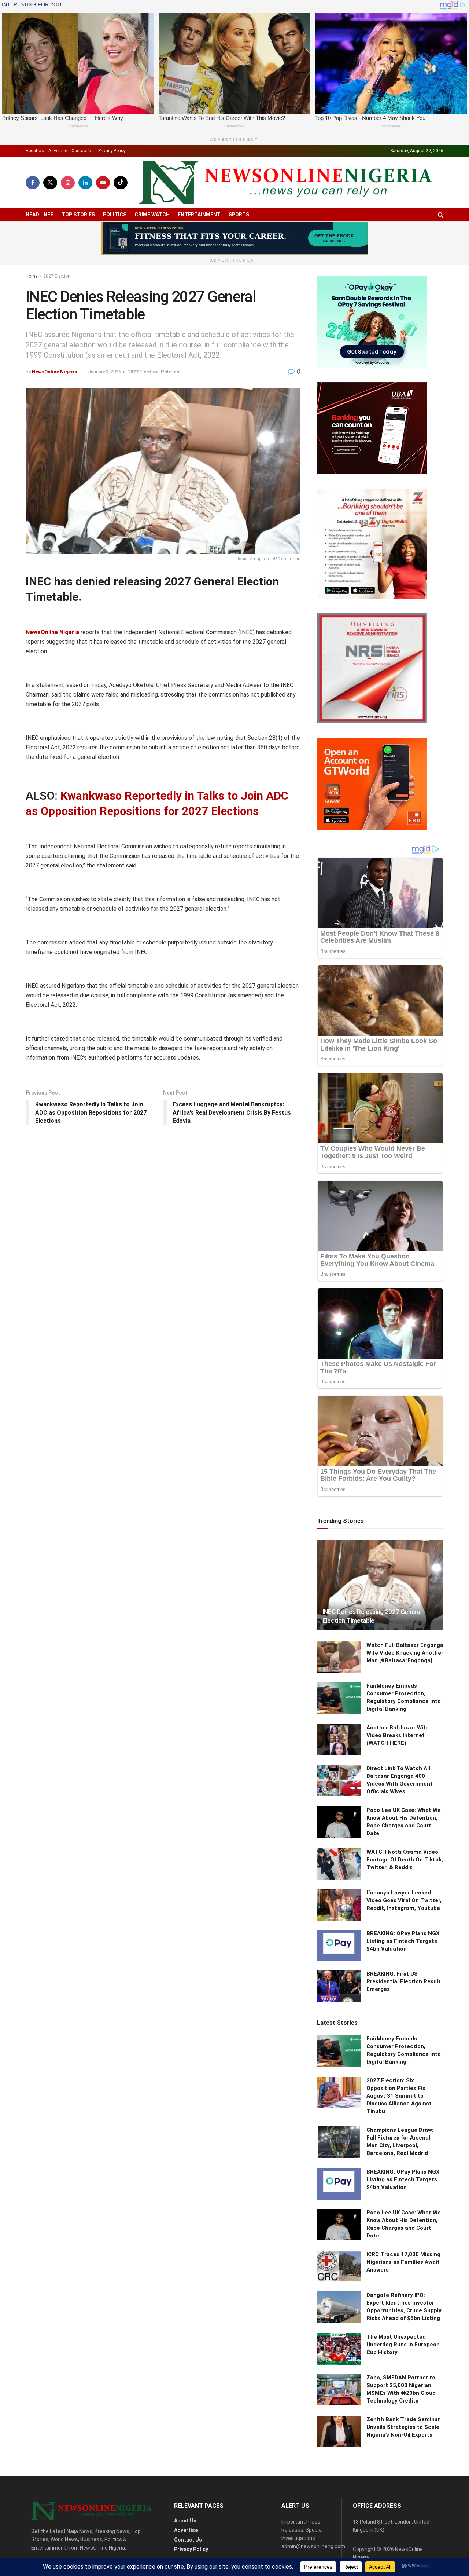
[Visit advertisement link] (234, 238)
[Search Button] (441, 215)
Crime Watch (152, 215)
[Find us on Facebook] (33, 183)
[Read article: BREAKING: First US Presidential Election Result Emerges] (339, 1986)
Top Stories (78, 215)
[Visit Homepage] (285, 183)
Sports (239, 215)
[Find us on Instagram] (68, 183)
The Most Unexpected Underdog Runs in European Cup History (403, 2345)
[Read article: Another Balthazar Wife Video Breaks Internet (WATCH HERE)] (339, 1740)
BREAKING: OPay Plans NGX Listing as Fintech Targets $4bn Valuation (403, 1941)
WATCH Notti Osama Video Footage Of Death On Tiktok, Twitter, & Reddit (405, 1860)
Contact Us (83, 151)
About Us (35, 151)
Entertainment (199, 215)
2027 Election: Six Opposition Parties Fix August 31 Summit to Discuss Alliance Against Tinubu (399, 2096)
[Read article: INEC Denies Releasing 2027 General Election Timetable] (380, 1585)
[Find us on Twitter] (50, 183)
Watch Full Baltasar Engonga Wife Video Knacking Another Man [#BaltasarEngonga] (405, 1653)
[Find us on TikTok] (121, 183)
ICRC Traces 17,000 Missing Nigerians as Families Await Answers (403, 2262)
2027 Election (57, 276)
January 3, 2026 (104, 372)
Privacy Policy (112, 151)
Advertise (58, 151)
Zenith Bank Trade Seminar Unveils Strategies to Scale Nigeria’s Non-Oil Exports (403, 2427)
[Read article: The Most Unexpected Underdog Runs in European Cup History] (339, 2349)
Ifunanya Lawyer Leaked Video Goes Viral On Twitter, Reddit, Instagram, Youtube (404, 1900)
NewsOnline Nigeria (55, 372)
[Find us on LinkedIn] (85, 183)
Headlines (40, 215)
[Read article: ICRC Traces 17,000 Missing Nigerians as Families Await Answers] (339, 2266)
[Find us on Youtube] (103, 183)
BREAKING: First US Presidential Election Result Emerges (404, 1981)
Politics (115, 215)
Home (32, 276)
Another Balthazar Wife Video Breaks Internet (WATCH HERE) (398, 1735)
